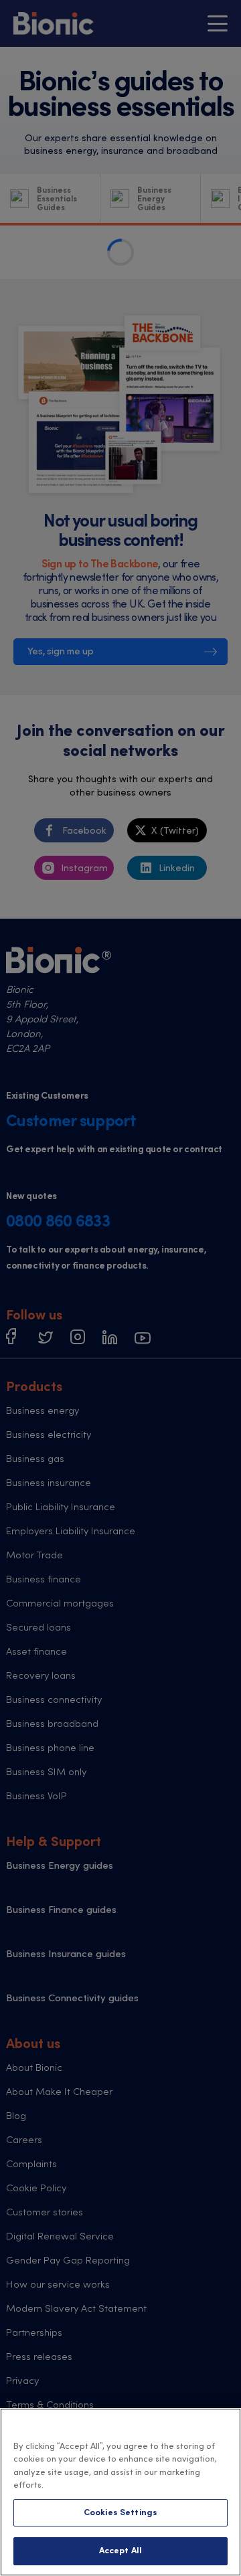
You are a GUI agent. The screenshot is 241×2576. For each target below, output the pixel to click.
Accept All (120, 2551)
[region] (120, 2492)
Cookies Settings (120, 2513)
